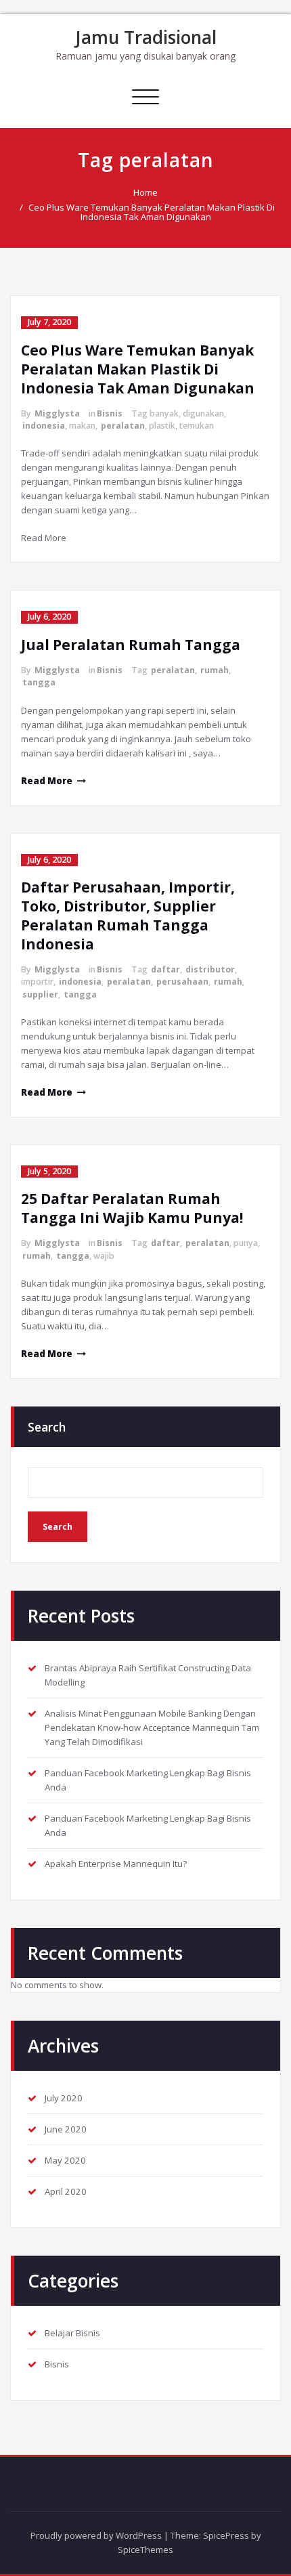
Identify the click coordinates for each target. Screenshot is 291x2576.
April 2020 (66, 2191)
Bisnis (110, 413)
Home (145, 192)
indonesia (44, 426)
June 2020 (66, 2129)
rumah (215, 670)
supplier (40, 994)
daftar (165, 969)
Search (47, 1427)
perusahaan (182, 982)
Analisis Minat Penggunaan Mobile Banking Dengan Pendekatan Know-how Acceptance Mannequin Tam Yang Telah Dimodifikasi (152, 1727)
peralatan (123, 426)
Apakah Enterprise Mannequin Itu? (116, 1864)
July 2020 (64, 2098)
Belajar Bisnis (72, 2333)
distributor (210, 969)
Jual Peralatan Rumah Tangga (131, 645)
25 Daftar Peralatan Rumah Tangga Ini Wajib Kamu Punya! (132, 1208)
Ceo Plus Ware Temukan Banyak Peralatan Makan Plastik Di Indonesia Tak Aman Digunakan (152, 212)
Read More (47, 781)
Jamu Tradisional (146, 37)
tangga (39, 682)
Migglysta (57, 413)
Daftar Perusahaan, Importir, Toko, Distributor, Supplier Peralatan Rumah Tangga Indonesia (128, 916)
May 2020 (65, 2160)
